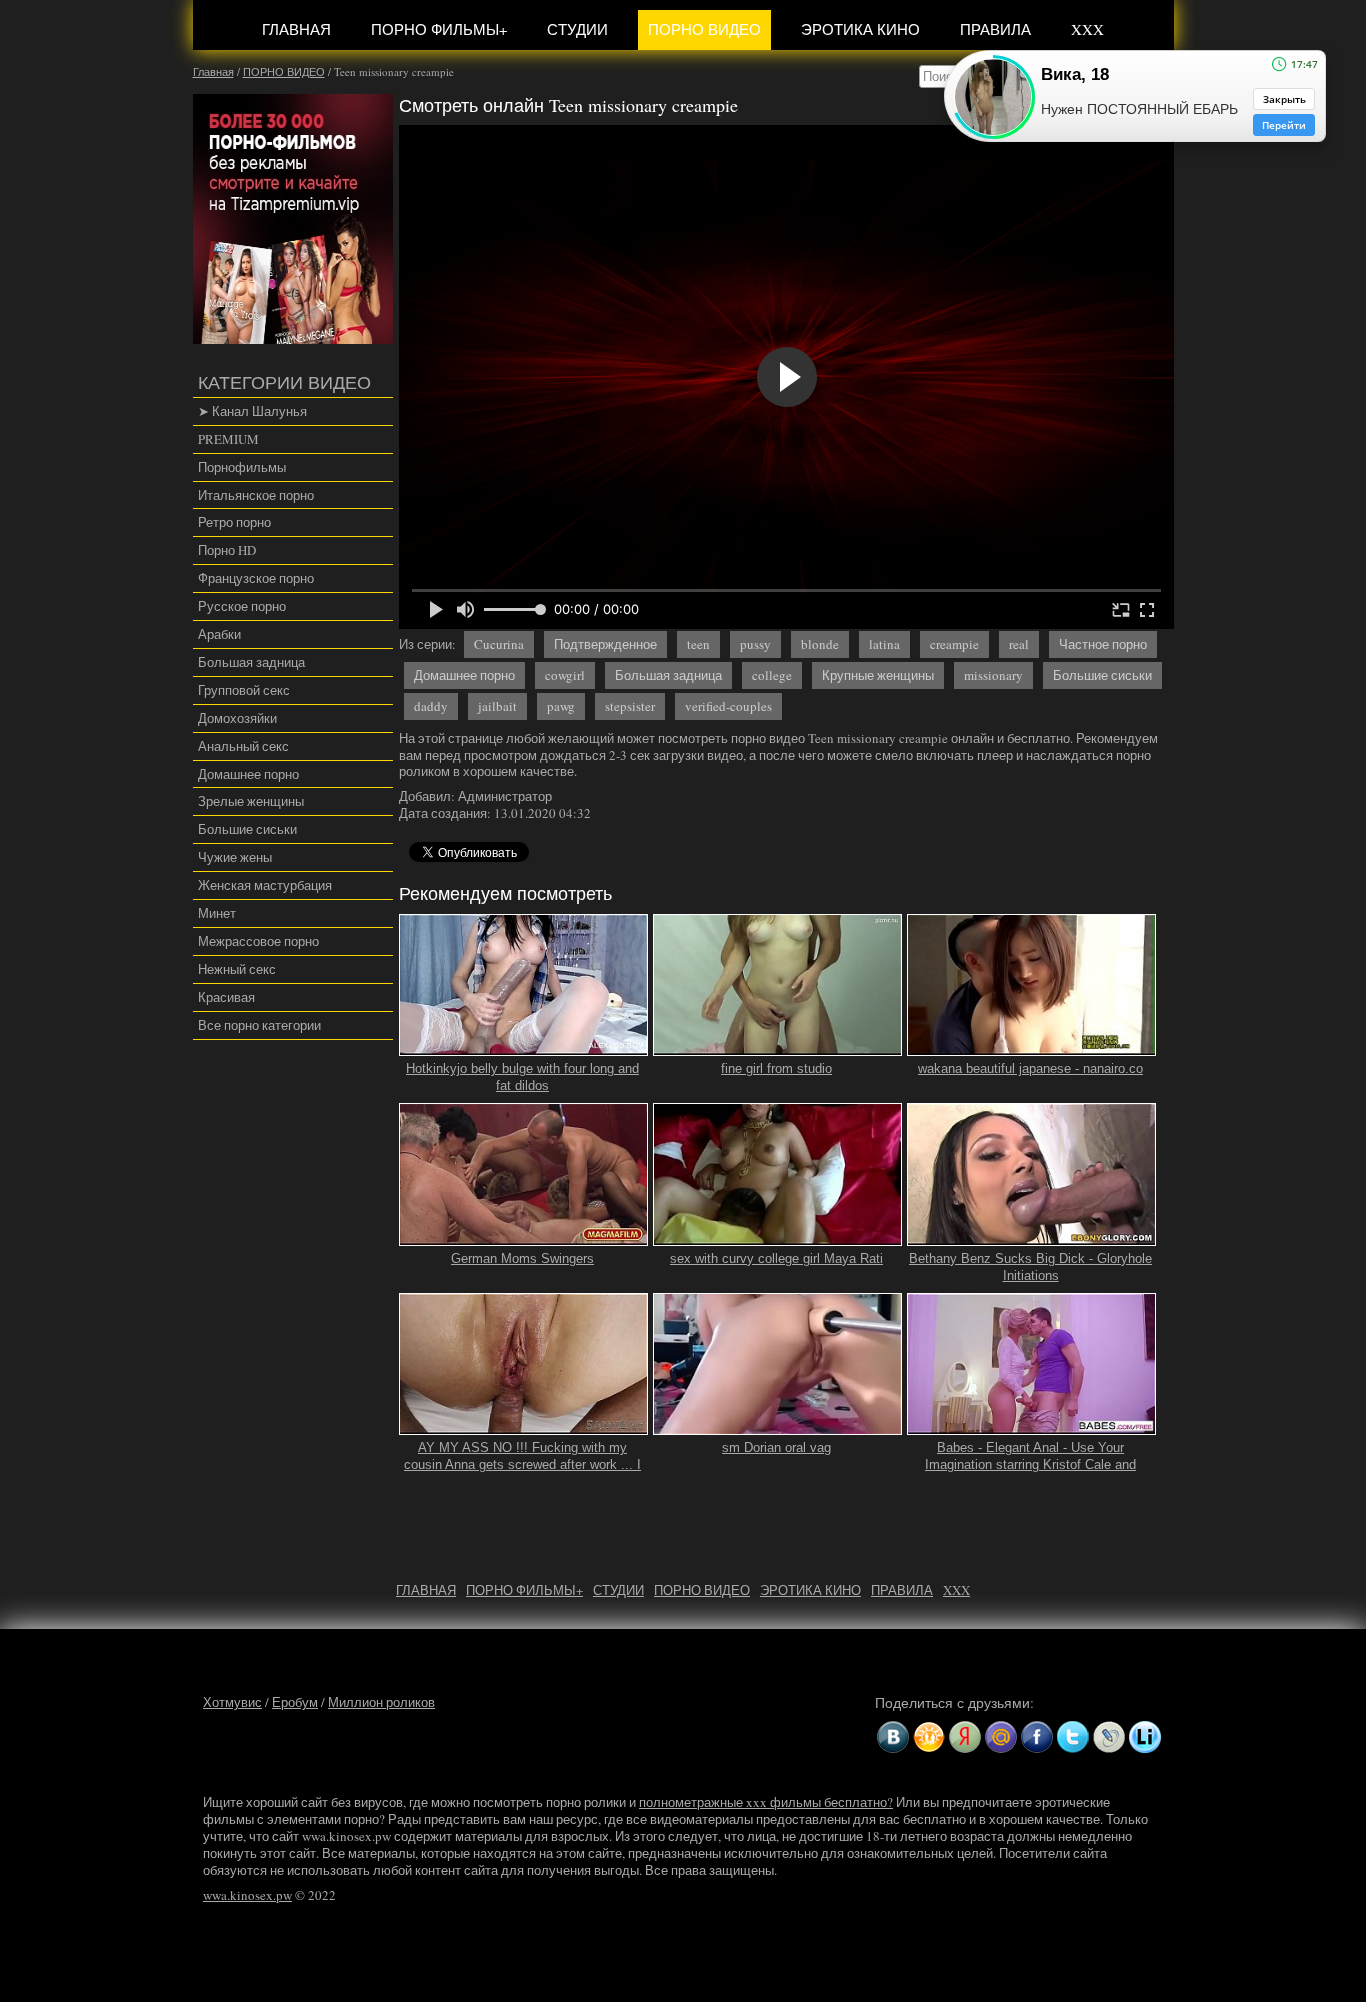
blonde (820, 644)
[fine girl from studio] (778, 1047)
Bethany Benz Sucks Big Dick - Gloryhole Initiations (1030, 1267)
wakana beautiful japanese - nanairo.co (1030, 1068)
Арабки (219, 634)
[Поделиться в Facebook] (1037, 1737)
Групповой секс (244, 690)
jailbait (497, 706)
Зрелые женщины (251, 801)
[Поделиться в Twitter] (1073, 1737)
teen (698, 644)
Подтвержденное (605, 644)
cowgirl (565, 675)
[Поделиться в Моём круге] (965, 1737)
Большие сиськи (247, 829)
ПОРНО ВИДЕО (704, 29)
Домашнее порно (248, 774)
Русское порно (242, 606)
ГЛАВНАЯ (296, 29)
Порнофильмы (242, 467)
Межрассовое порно (258, 941)
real (1019, 644)
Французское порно (256, 578)
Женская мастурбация (265, 885)
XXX (1087, 29)
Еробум (295, 1702)
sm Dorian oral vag (776, 1447)
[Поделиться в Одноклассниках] (929, 1737)
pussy (755, 644)
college (772, 675)
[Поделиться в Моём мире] (1001, 1737)
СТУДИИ (577, 29)
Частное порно (1103, 644)
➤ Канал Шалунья (252, 411)
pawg (561, 706)
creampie (954, 644)
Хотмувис (232, 1702)
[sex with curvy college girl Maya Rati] (778, 1237)
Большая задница (251, 662)
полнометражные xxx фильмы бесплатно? (766, 1802)
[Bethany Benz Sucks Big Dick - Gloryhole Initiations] (1032, 1237)
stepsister (630, 706)
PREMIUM (228, 439)
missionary (993, 675)
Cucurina (499, 644)
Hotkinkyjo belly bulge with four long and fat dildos (522, 1077)
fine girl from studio (776, 1068)
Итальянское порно (256, 495)
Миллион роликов (381, 1702)
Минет (217, 913)
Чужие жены (235, 857)
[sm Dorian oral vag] (778, 1427)
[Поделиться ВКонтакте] (893, 1737)
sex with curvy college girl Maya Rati (776, 1258)
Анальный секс (243, 746)
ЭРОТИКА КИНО (860, 29)
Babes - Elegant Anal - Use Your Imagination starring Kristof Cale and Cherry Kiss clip (1030, 1464)
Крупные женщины (878, 675)
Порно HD (227, 550)
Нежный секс (237, 969)
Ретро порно (234, 522)
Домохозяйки (237, 718)
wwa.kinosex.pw (247, 1895)
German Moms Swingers (522, 1258)
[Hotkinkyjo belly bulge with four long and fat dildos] (524, 1047)
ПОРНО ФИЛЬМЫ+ (439, 29)
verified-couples (728, 706)
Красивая (226, 997)
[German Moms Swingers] (524, 1237)
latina (884, 644)
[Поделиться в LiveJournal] (1109, 1737)
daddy (431, 706)
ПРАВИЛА (995, 29)
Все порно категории (259, 1025)
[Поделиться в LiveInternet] (1145, 1737)
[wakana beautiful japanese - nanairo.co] (1032, 1047)
